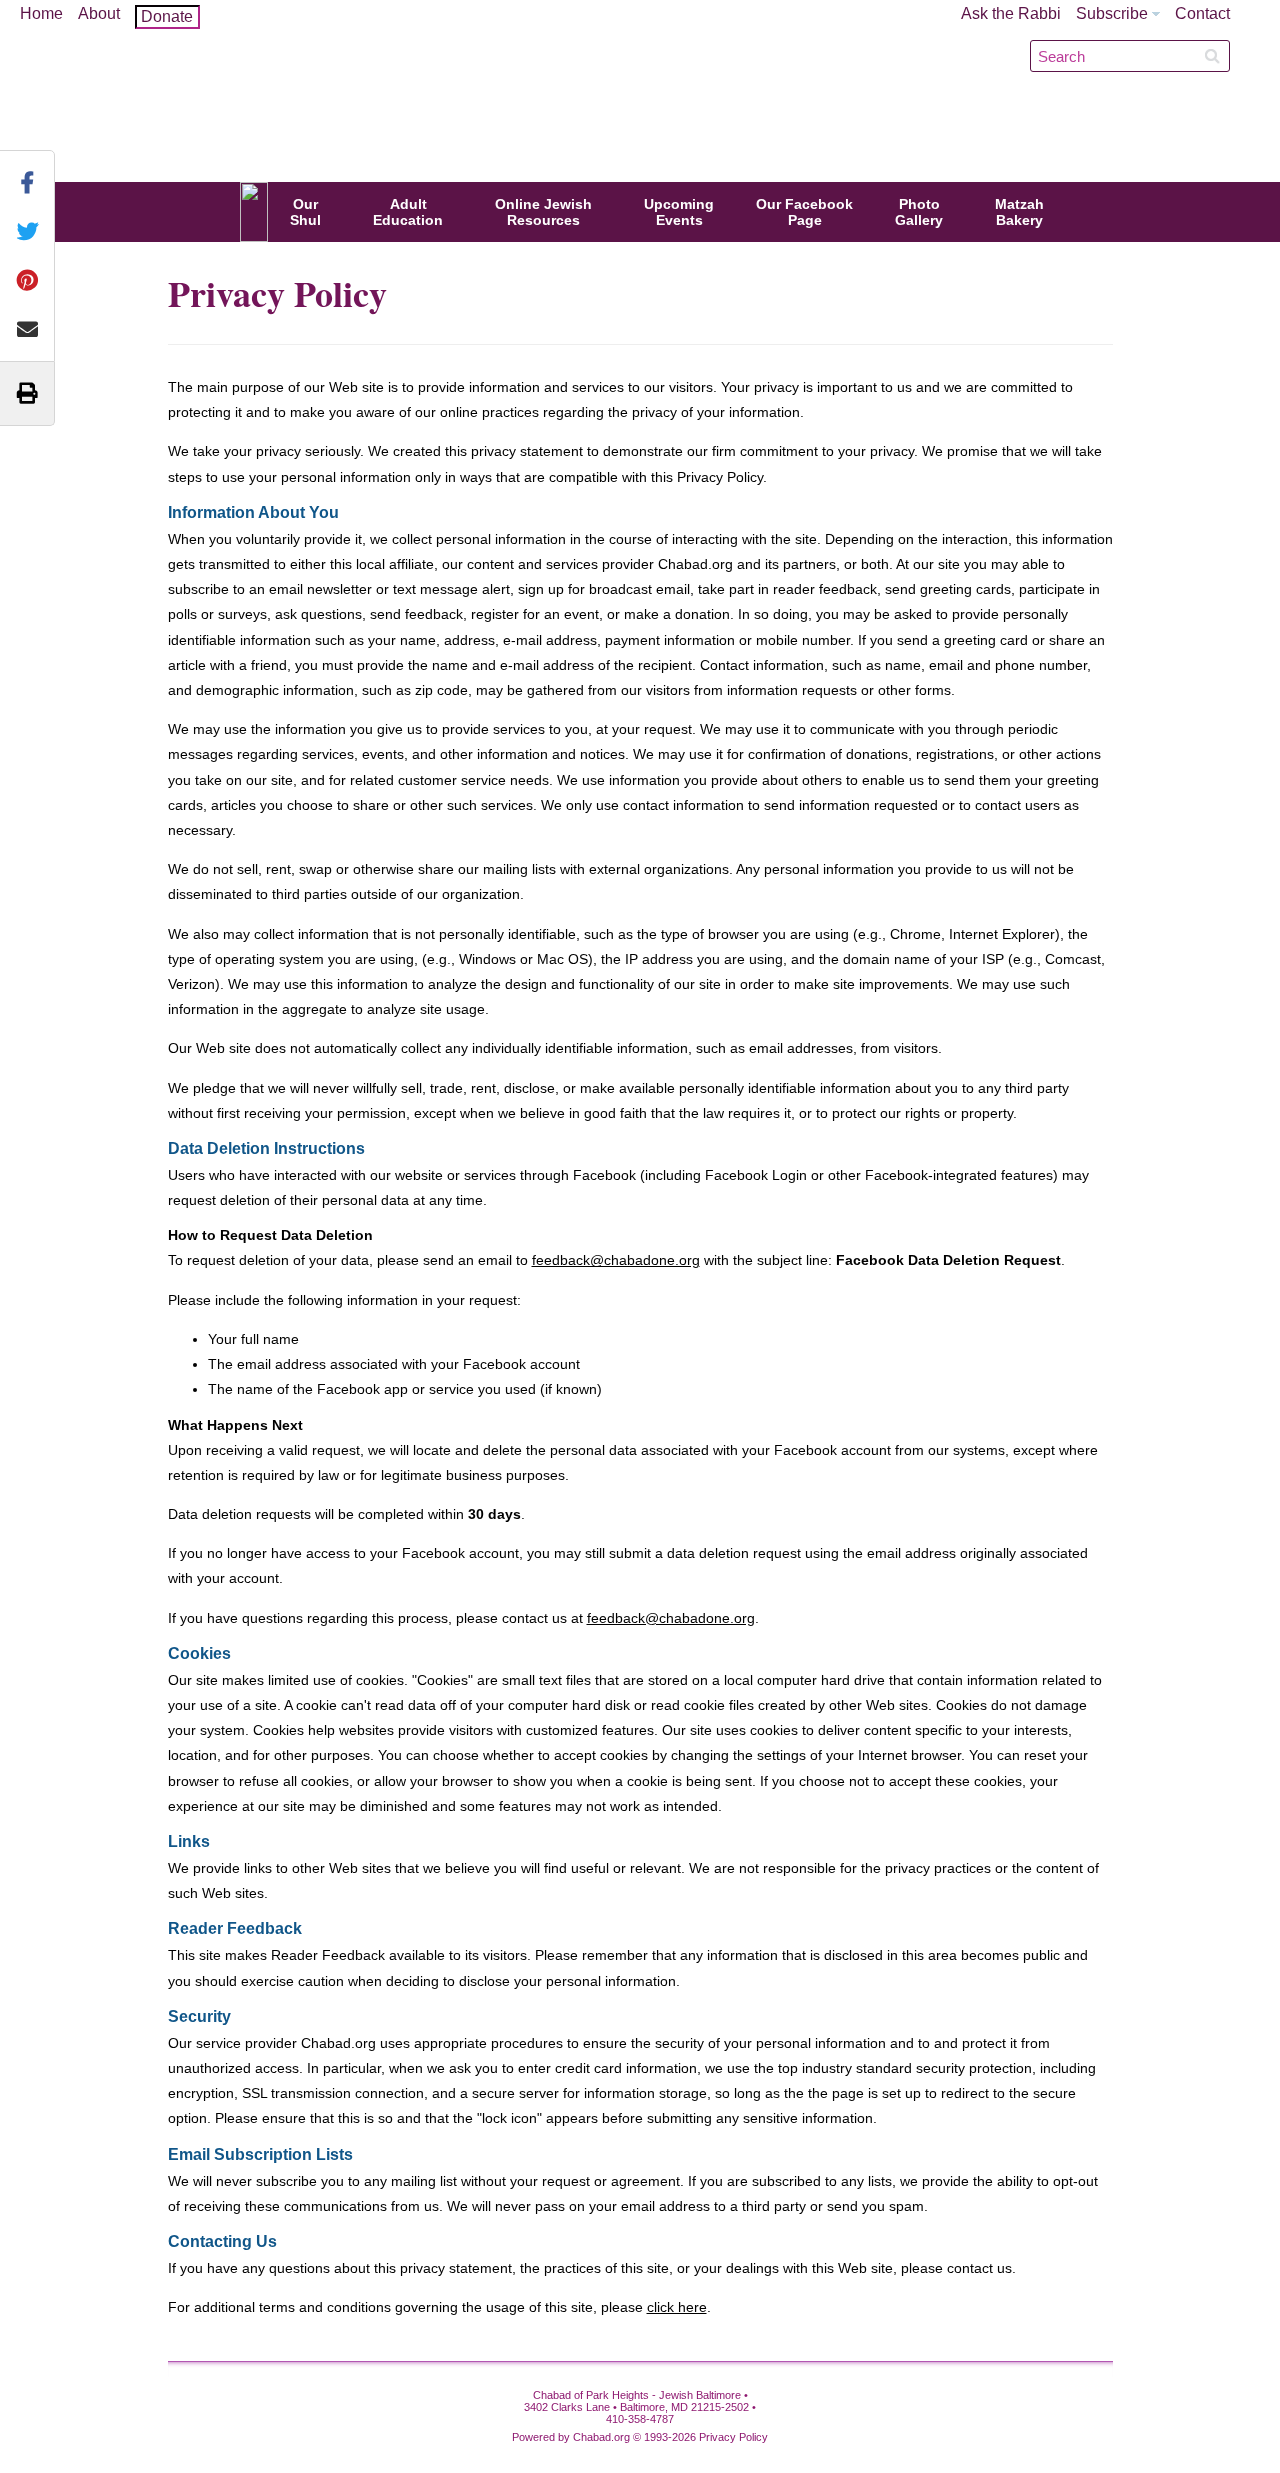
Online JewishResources (543, 212)
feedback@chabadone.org (616, 1260)
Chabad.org (601, 2437)
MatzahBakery (1019, 212)
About (99, 13)
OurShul (305, 212)
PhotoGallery (919, 212)
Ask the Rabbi (1011, 13)
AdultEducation (408, 212)
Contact (1202, 13)
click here (677, 2307)
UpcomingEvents (679, 212)
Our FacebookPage (804, 212)
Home (41, 13)
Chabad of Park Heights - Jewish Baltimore (647, 94)
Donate (167, 16)
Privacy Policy (733, 2437)
